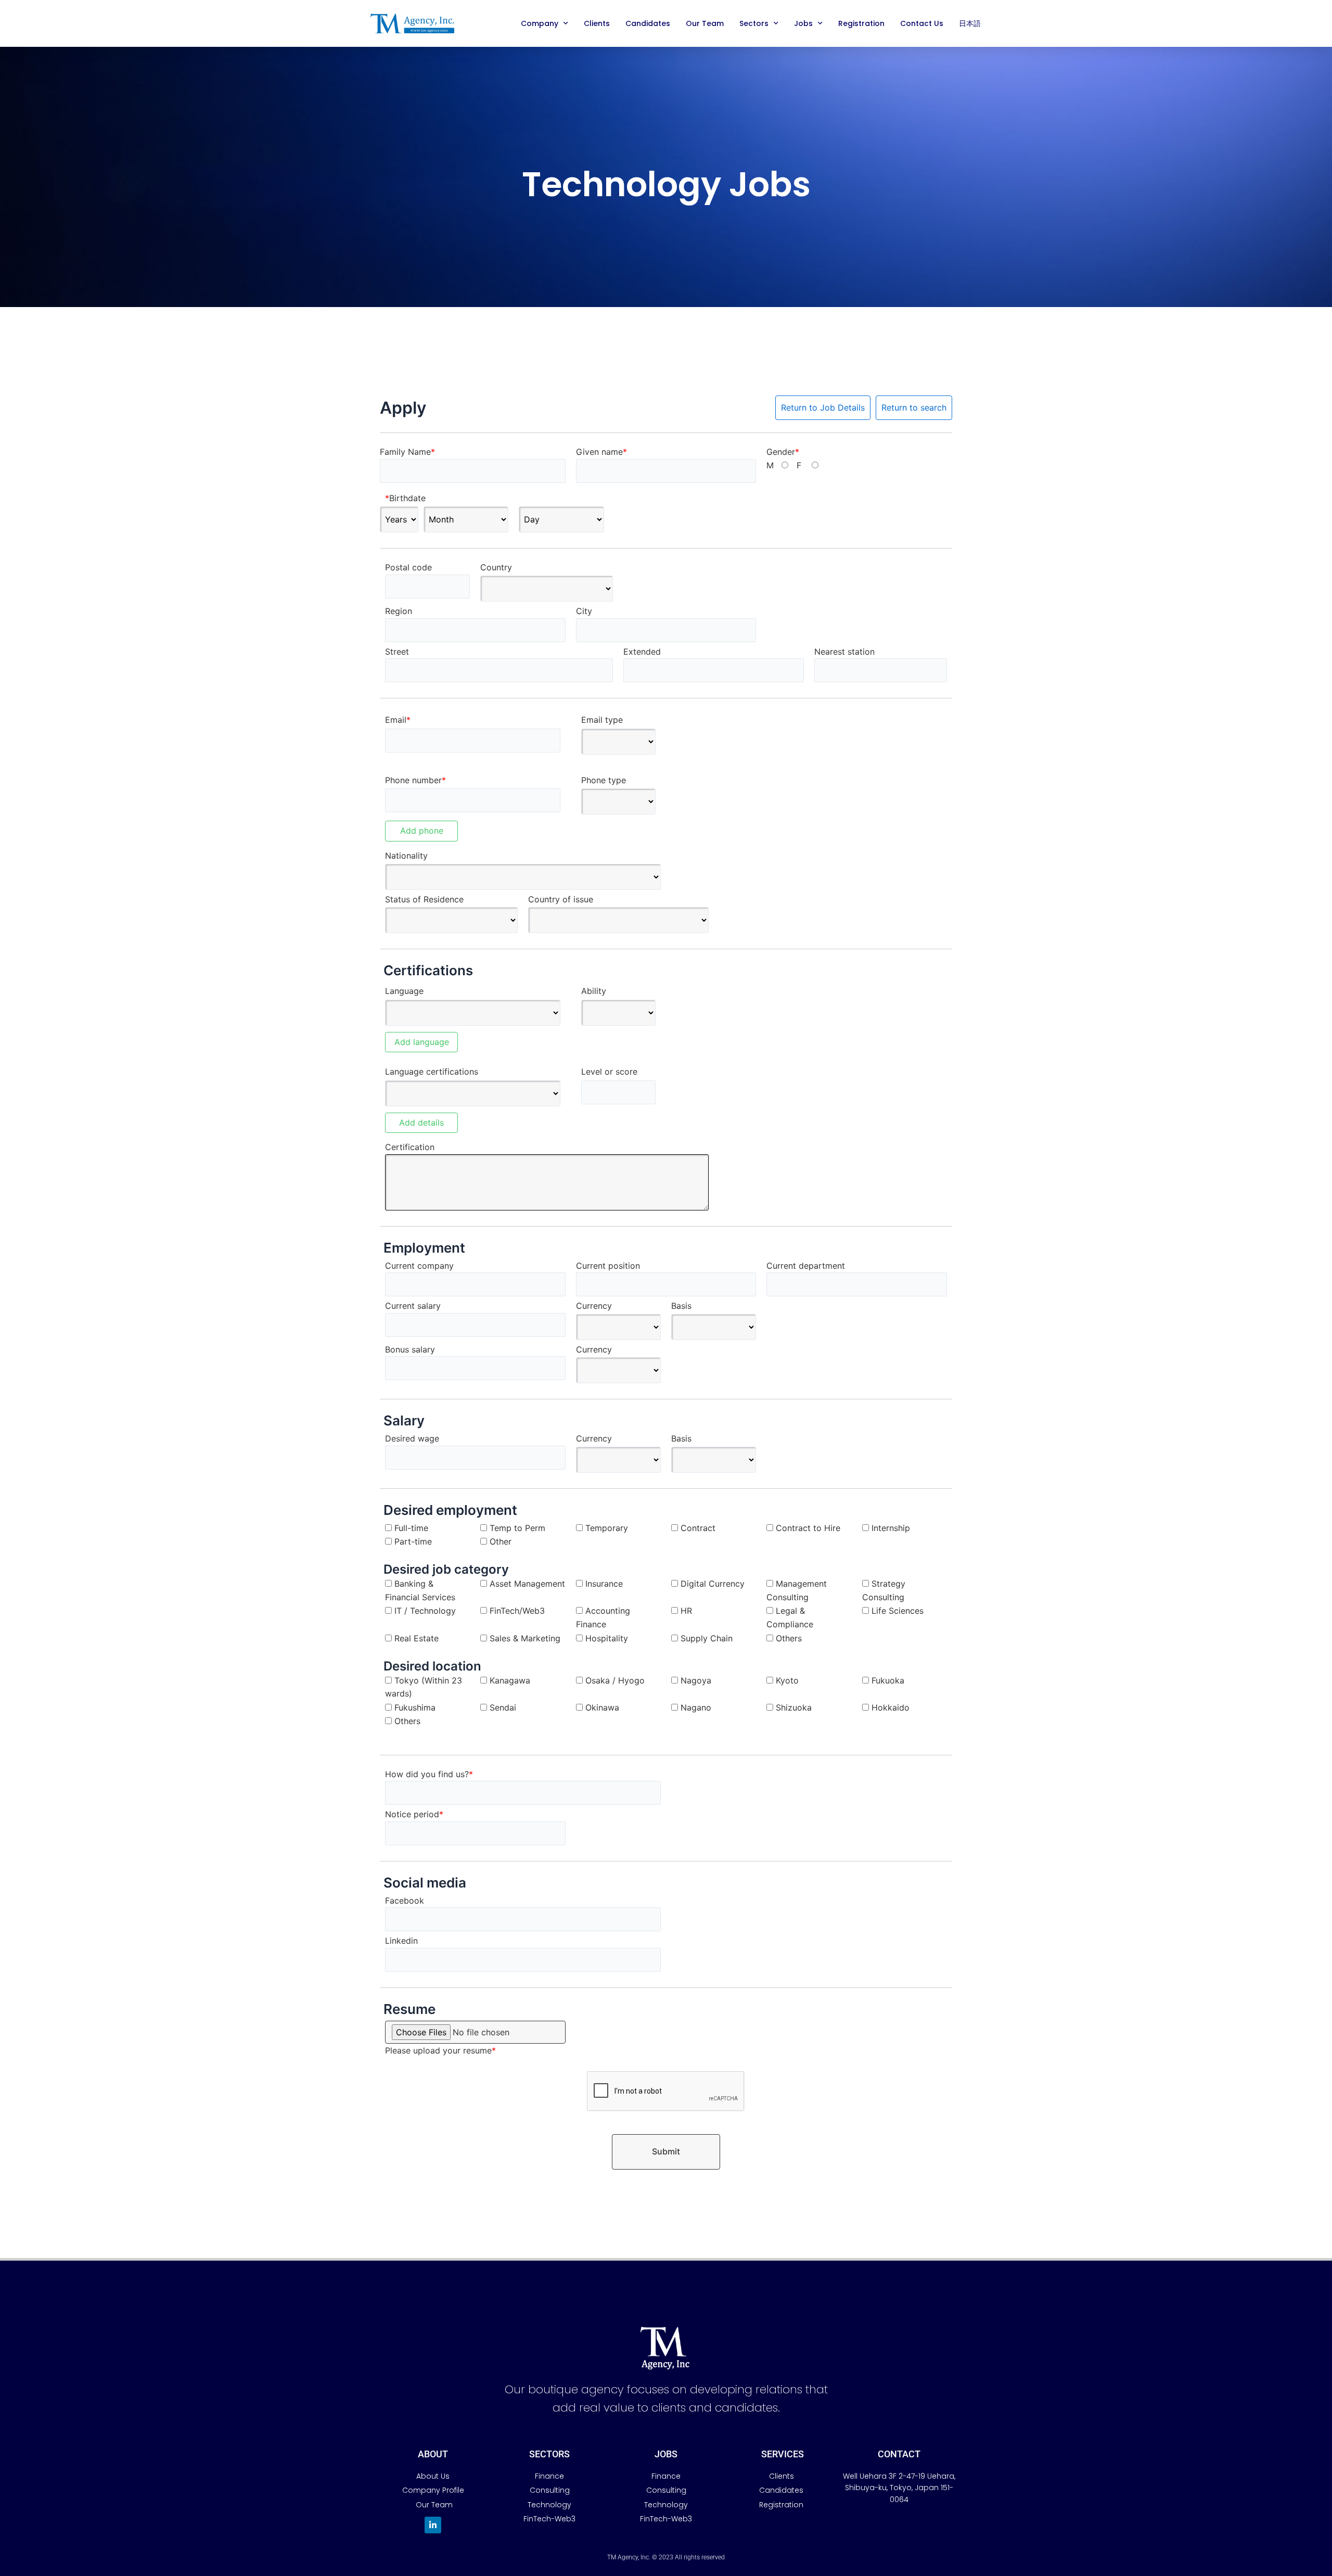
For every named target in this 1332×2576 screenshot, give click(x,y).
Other (501, 1541)
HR (686, 1611)
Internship (891, 1528)
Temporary (607, 1528)
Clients (597, 23)
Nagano (696, 1707)
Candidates (648, 23)
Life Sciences (898, 1611)
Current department (806, 1266)
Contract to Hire (808, 1528)
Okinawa (602, 1707)
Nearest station (844, 652)
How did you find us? (429, 1774)
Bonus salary (410, 1349)
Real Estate (417, 1638)
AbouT (433, 2454)
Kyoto (787, 1680)
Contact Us (922, 23)
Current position (608, 1266)
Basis (681, 1306)
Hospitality (607, 1638)
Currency (594, 1306)
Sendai (503, 1707)
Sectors (754, 23)
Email (398, 720)
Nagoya (696, 1680)
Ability (594, 991)
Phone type (604, 780)
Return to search (914, 407)
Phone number (415, 780)
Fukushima (415, 1707)
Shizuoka (794, 1707)
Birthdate (405, 498)
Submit (666, 2151)
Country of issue (561, 899)
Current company (419, 1266)
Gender (783, 452)
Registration (861, 23)
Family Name (407, 452)
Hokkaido (891, 1707)
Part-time (413, 1541)
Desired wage (412, 1438)
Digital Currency (713, 1584)
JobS (666, 2454)
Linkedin (401, 1941)
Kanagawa (510, 1680)
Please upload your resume (440, 2050)
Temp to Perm (517, 1528)
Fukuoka (888, 1680)
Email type (602, 720)
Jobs (803, 23)
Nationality (406, 856)
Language (404, 991)
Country (496, 567)
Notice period (414, 1814)
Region (399, 611)
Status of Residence (424, 899)
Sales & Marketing (525, 1638)
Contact (899, 2454)
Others (789, 1638)
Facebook (405, 1901)
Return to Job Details (823, 407)
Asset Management (527, 1584)
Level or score (609, 1072)
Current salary (413, 1306)
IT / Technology (425, 1611)
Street (397, 652)
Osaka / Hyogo (615, 1680)
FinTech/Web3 (517, 1611)
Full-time (411, 1528)
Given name (601, 452)
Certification (410, 1147)
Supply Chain (707, 1638)
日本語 (970, 23)
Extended (642, 652)
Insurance (604, 1584)
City (584, 611)
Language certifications (432, 1072)
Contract (698, 1528)
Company (540, 23)
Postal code (408, 567)
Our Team (705, 23)
